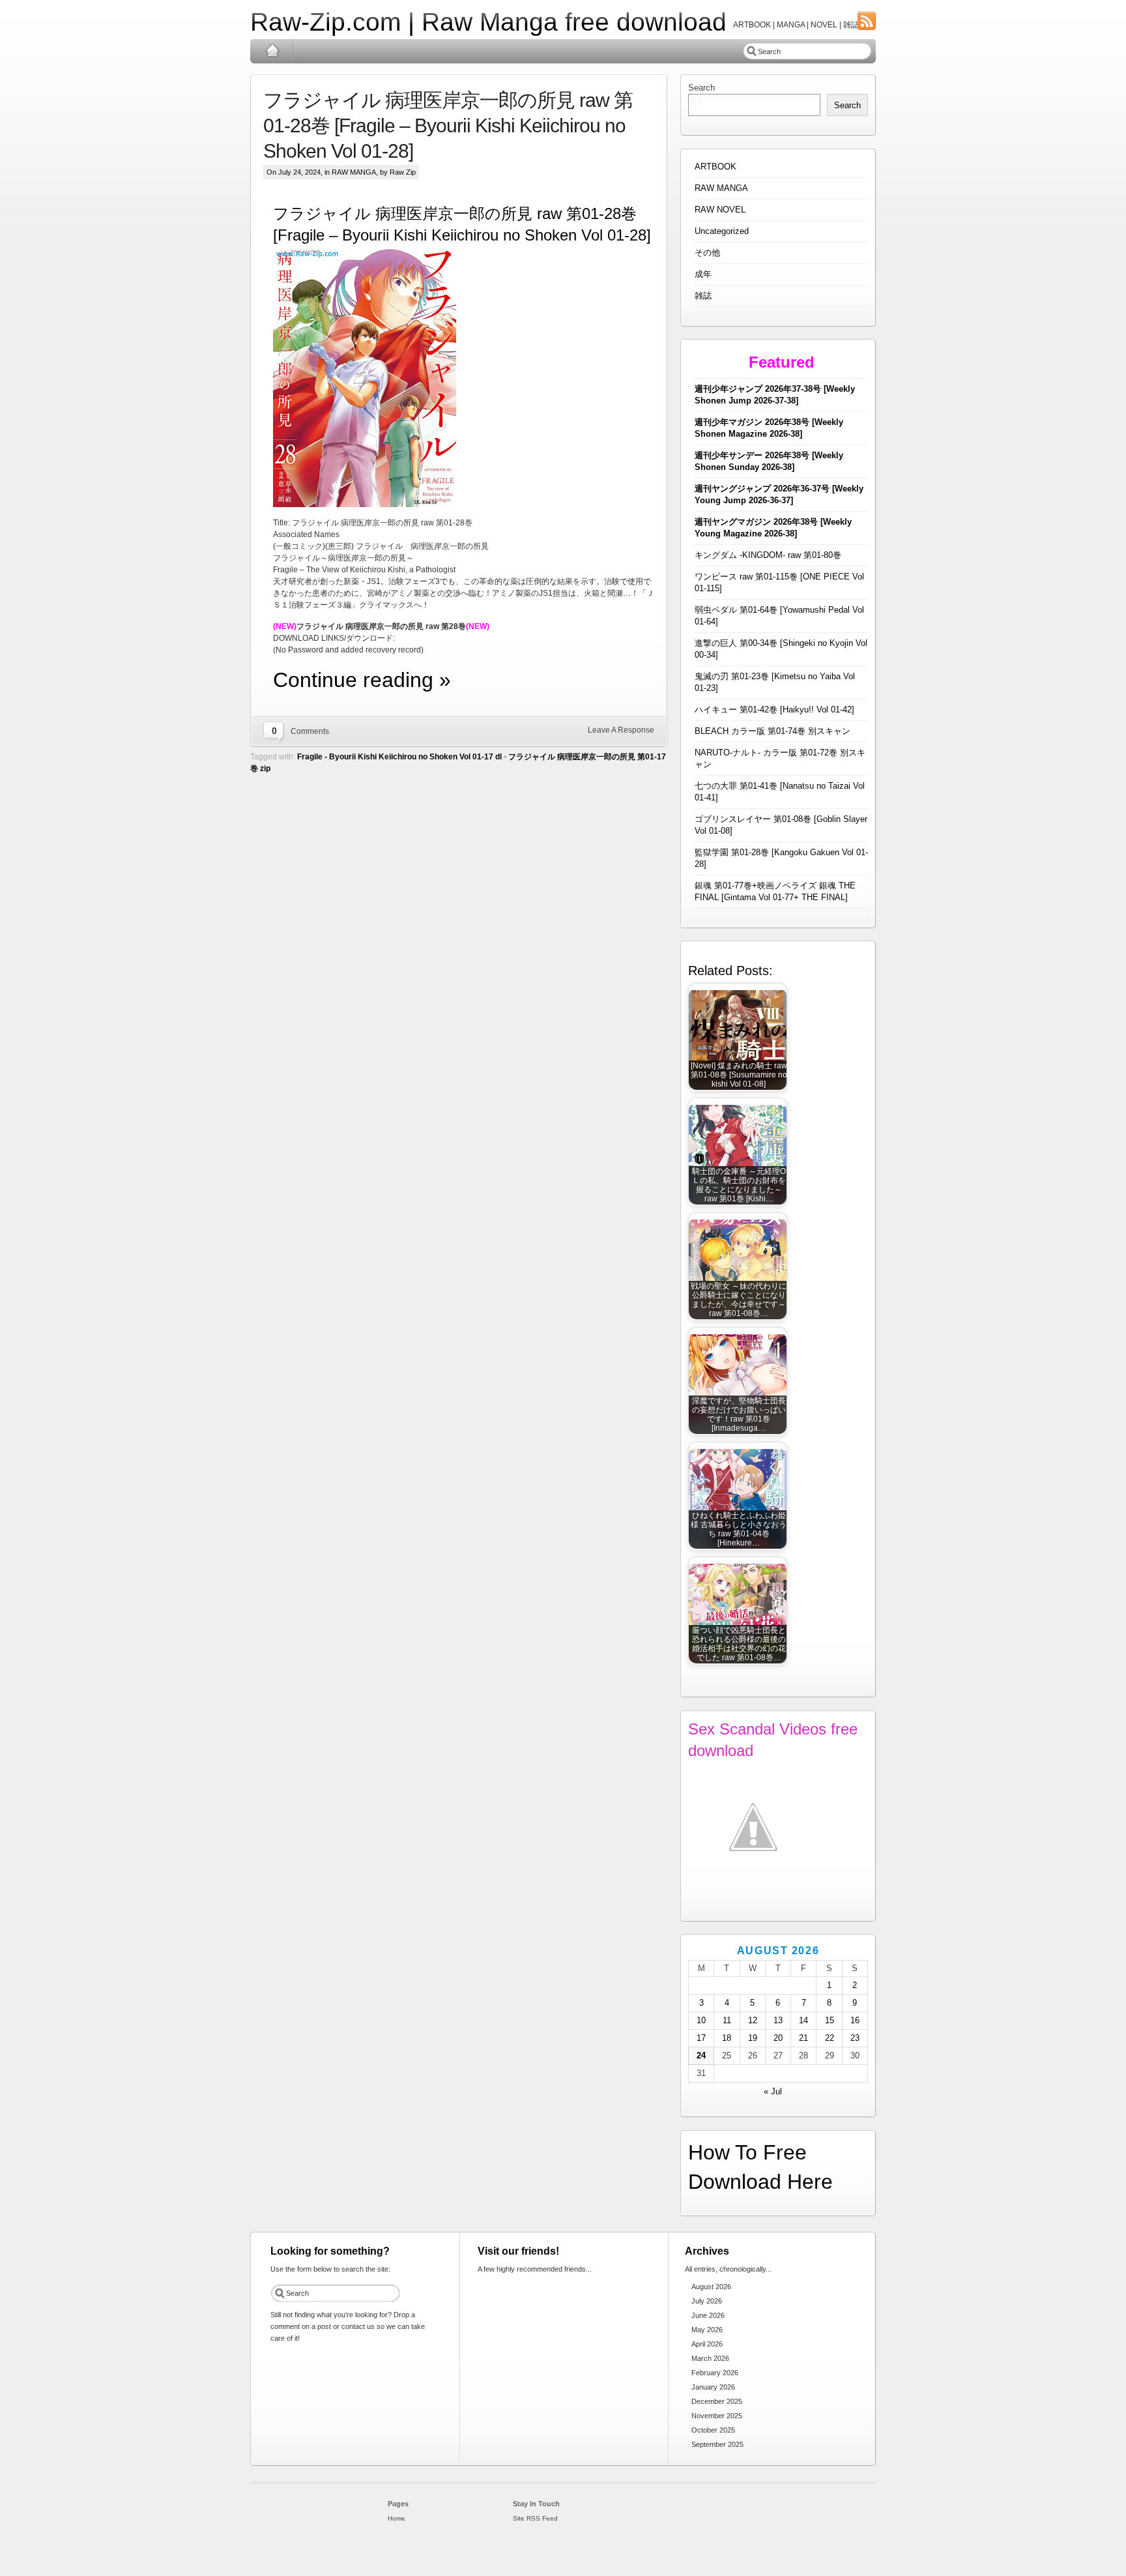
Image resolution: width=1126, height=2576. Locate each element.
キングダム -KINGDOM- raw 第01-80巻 (768, 555)
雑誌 (703, 296)
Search (701, 88)
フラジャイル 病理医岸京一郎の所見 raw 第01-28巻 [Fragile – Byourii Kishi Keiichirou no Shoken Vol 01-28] (448, 125)
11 (727, 2020)
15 (830, 2020)
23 (855, 2038)
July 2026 (707, 2301)
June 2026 (708, 2315)
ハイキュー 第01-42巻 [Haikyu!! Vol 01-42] (774, 710)
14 (803, 2020)
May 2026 (707, 2330)
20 (778, 2038)
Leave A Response (621, 730)
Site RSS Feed (535, 2518)
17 (701, 2038)
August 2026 (711, 2287)
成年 (703, 274)
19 (753, 2038)
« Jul (773, 2091)
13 (778, 2020)
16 (855, 2020)
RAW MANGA (354, 172)
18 (727, 2038)
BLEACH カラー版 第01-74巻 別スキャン (772, 731)
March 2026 (710, 2358)
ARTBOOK (715, 167)
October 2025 (713, 2430)
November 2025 (717, 2416)
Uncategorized (722, 231)
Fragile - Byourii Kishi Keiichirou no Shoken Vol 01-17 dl (399, 757)
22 (830, 2038)
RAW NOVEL (720, 210)
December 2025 (717, 2401)
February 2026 (715, 2373)
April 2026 (707, 2344)
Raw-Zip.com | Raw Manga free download (488, 22)
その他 (707, 253)
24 (701, 2056)
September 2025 (717, 2444)
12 (753, 2020)
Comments (310, 731)
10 (701, 2020)
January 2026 (713, 2387)
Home (272, 51)
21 (803, 2038)
